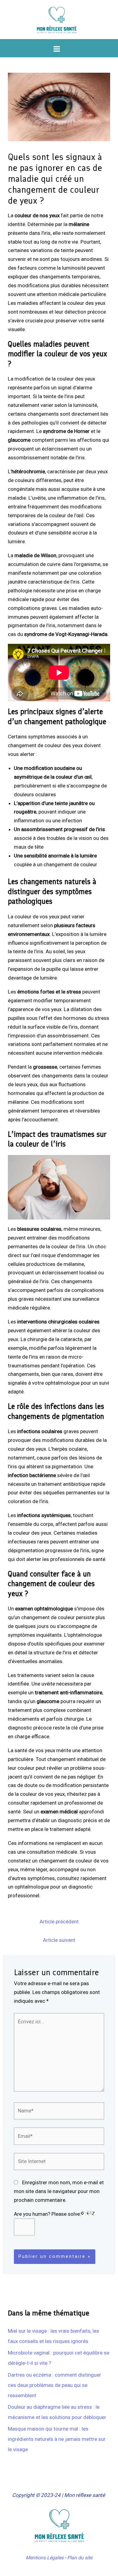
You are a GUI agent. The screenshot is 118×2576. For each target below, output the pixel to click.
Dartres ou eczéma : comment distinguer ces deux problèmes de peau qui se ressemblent (54, 2385)
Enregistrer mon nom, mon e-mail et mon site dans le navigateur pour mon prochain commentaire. (59, 2191)
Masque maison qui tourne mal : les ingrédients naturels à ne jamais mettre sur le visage (57, 2439)
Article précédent (59, 1922)
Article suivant (59, 1940)
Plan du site (80, 2558)
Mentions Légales (45, 2558)
